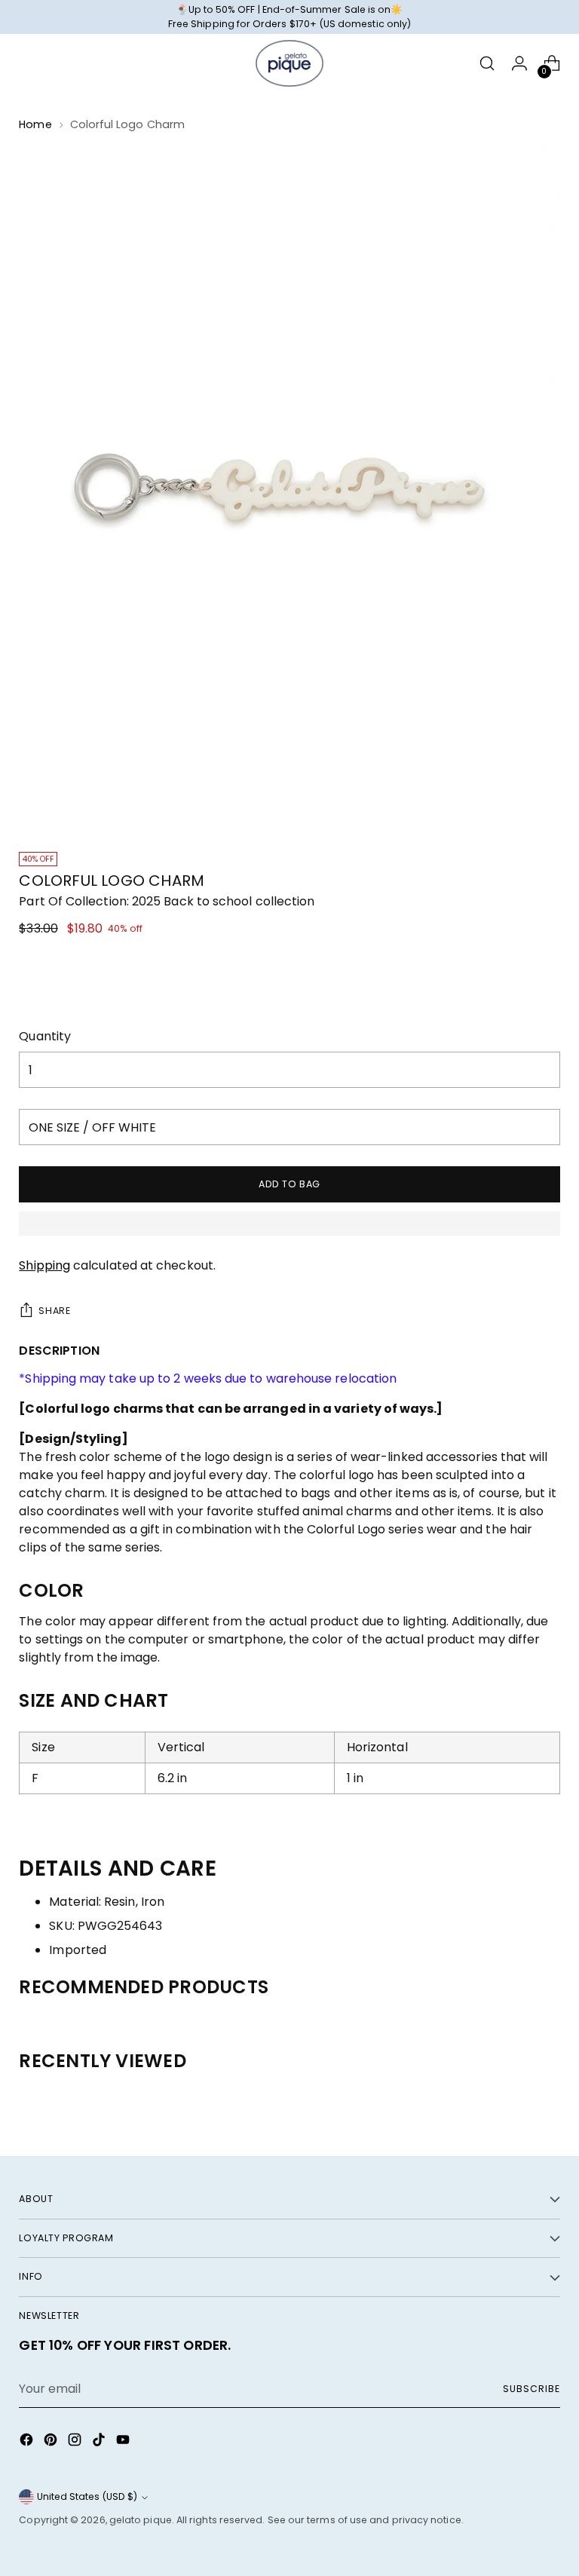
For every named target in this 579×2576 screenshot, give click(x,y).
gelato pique (141, 2520)
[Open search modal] (487, 64)
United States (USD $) (87, 2496)
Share (54, 1311)
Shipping (44, 1265)
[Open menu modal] (27, 64)
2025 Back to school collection (223, 901)
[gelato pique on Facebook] (28, 2442)
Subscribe (531, 2389)
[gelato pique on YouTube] (124, 2442)
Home (35, 124)
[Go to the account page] (520, 64)
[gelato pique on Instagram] (76, 2442)
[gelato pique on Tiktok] (100, 2442)
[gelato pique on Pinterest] (52, 2442)
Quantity (45, 1036)
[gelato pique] (289, 63)
